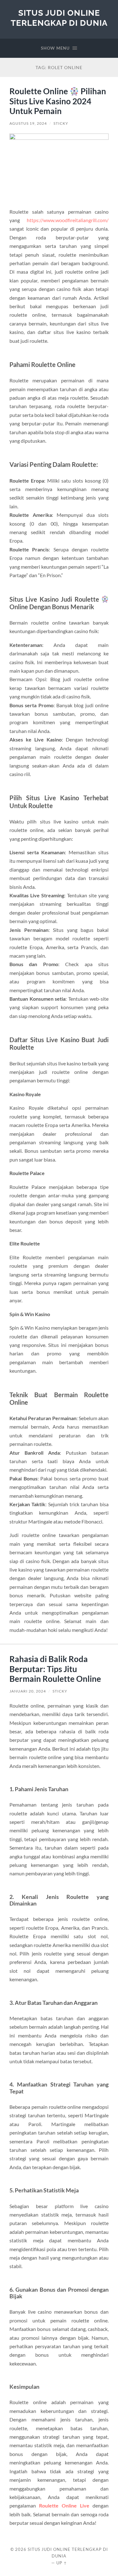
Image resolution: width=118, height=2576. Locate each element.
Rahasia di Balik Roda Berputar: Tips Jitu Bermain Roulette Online (55, 1669)
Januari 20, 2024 (28, 1691)
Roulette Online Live (64, 2505)
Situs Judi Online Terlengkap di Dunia (59, 18)
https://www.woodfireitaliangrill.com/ (68, 220)
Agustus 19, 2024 (28, 123)
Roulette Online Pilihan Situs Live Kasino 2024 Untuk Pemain (58, 101)
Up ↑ (62, 2563)
